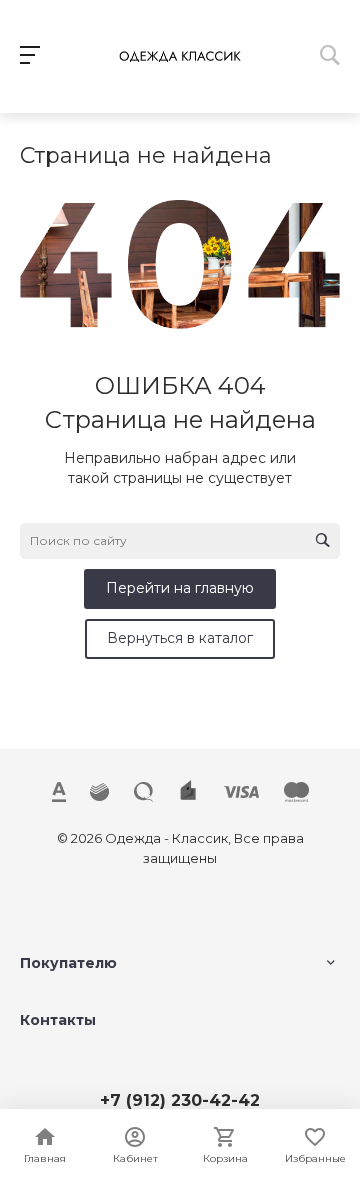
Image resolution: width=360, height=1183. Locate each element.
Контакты (58, 1020)
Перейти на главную (180, 588)
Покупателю (68, 963)
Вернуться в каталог (180, 638)
